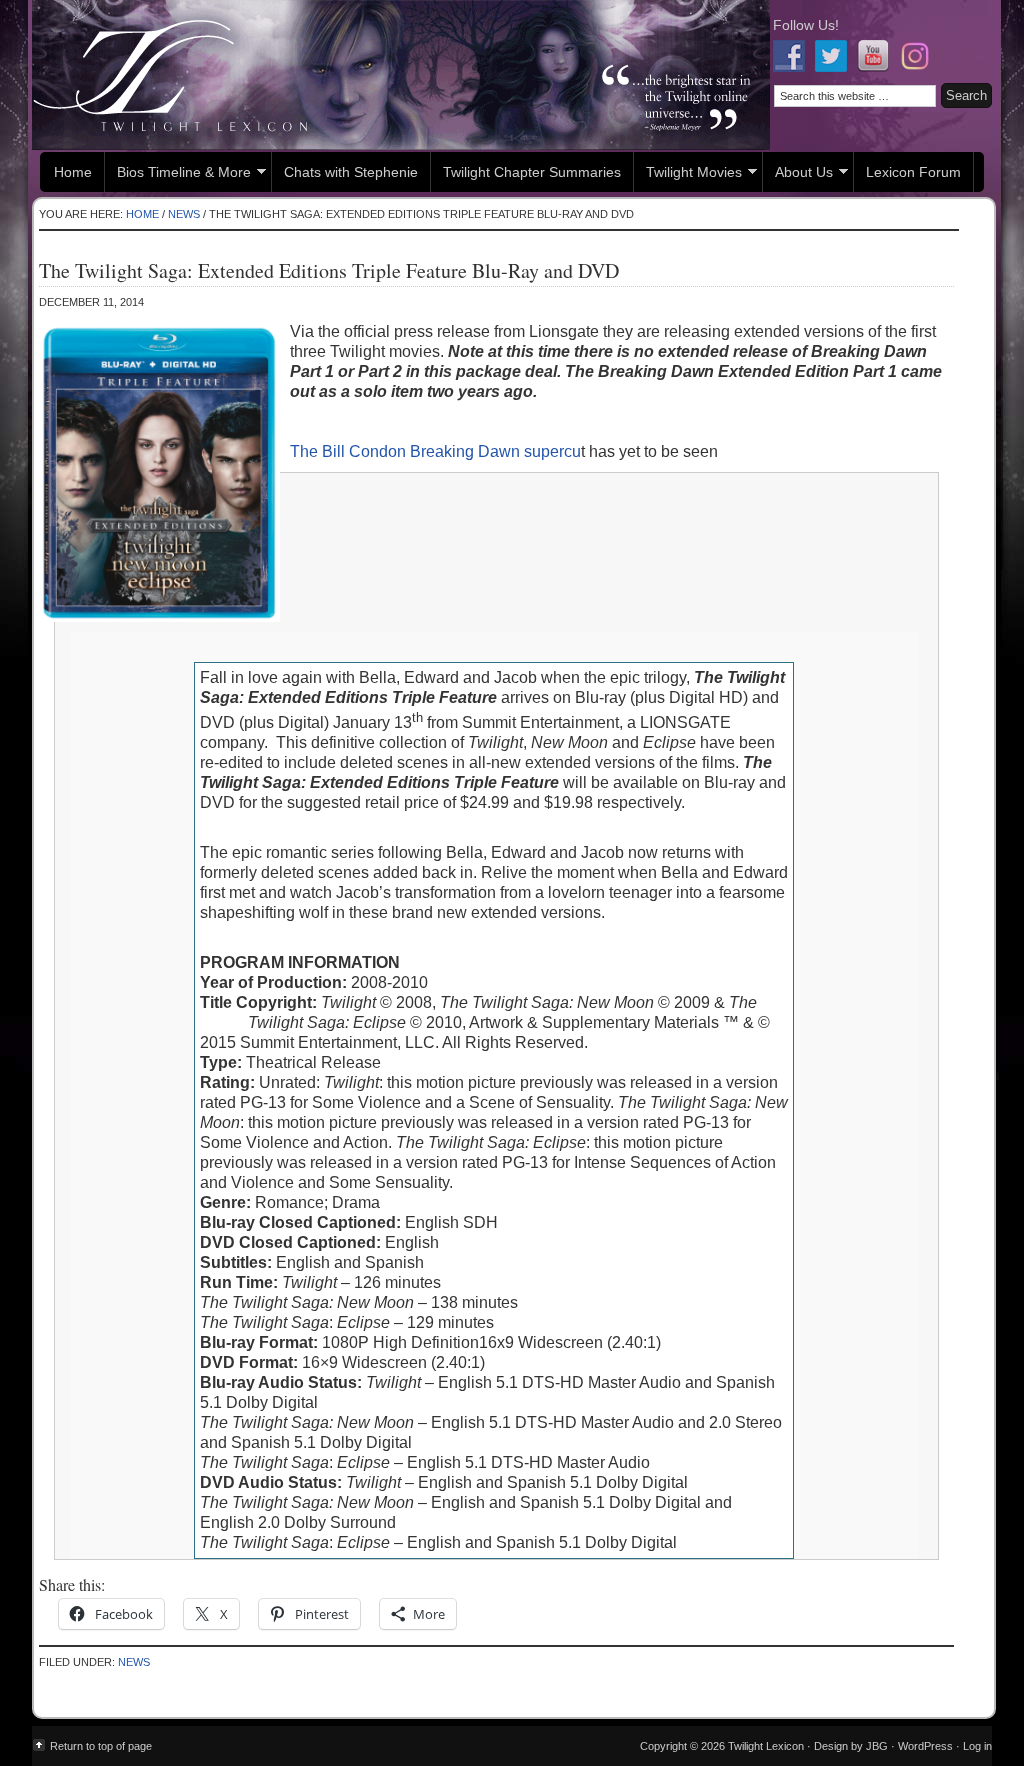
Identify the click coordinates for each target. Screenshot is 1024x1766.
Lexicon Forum (913, 172)
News (134, 1662)
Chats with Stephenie (351, 172)
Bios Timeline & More (178, 174)
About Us (798, 174)
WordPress (925, 1746)
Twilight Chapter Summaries (532, 172)
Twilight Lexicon (401, 75)
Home (73, 172)
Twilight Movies (688, 174)
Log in (977, 1746)
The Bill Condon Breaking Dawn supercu (435, 451)
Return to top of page (101, 1746)
